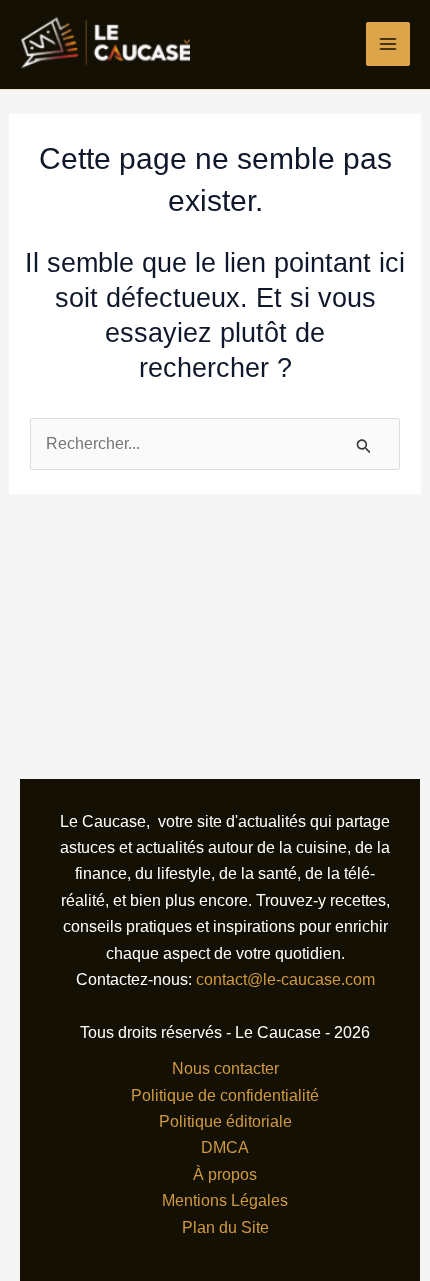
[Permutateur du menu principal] (388, 44)
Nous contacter (225, 1068)
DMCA (225, 1147)
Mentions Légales (225, 1200)
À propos (225, 1174)
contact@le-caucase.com (285, 979)
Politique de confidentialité (225, 1095)
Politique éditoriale (225, 1121)
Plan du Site (225, 1227)
